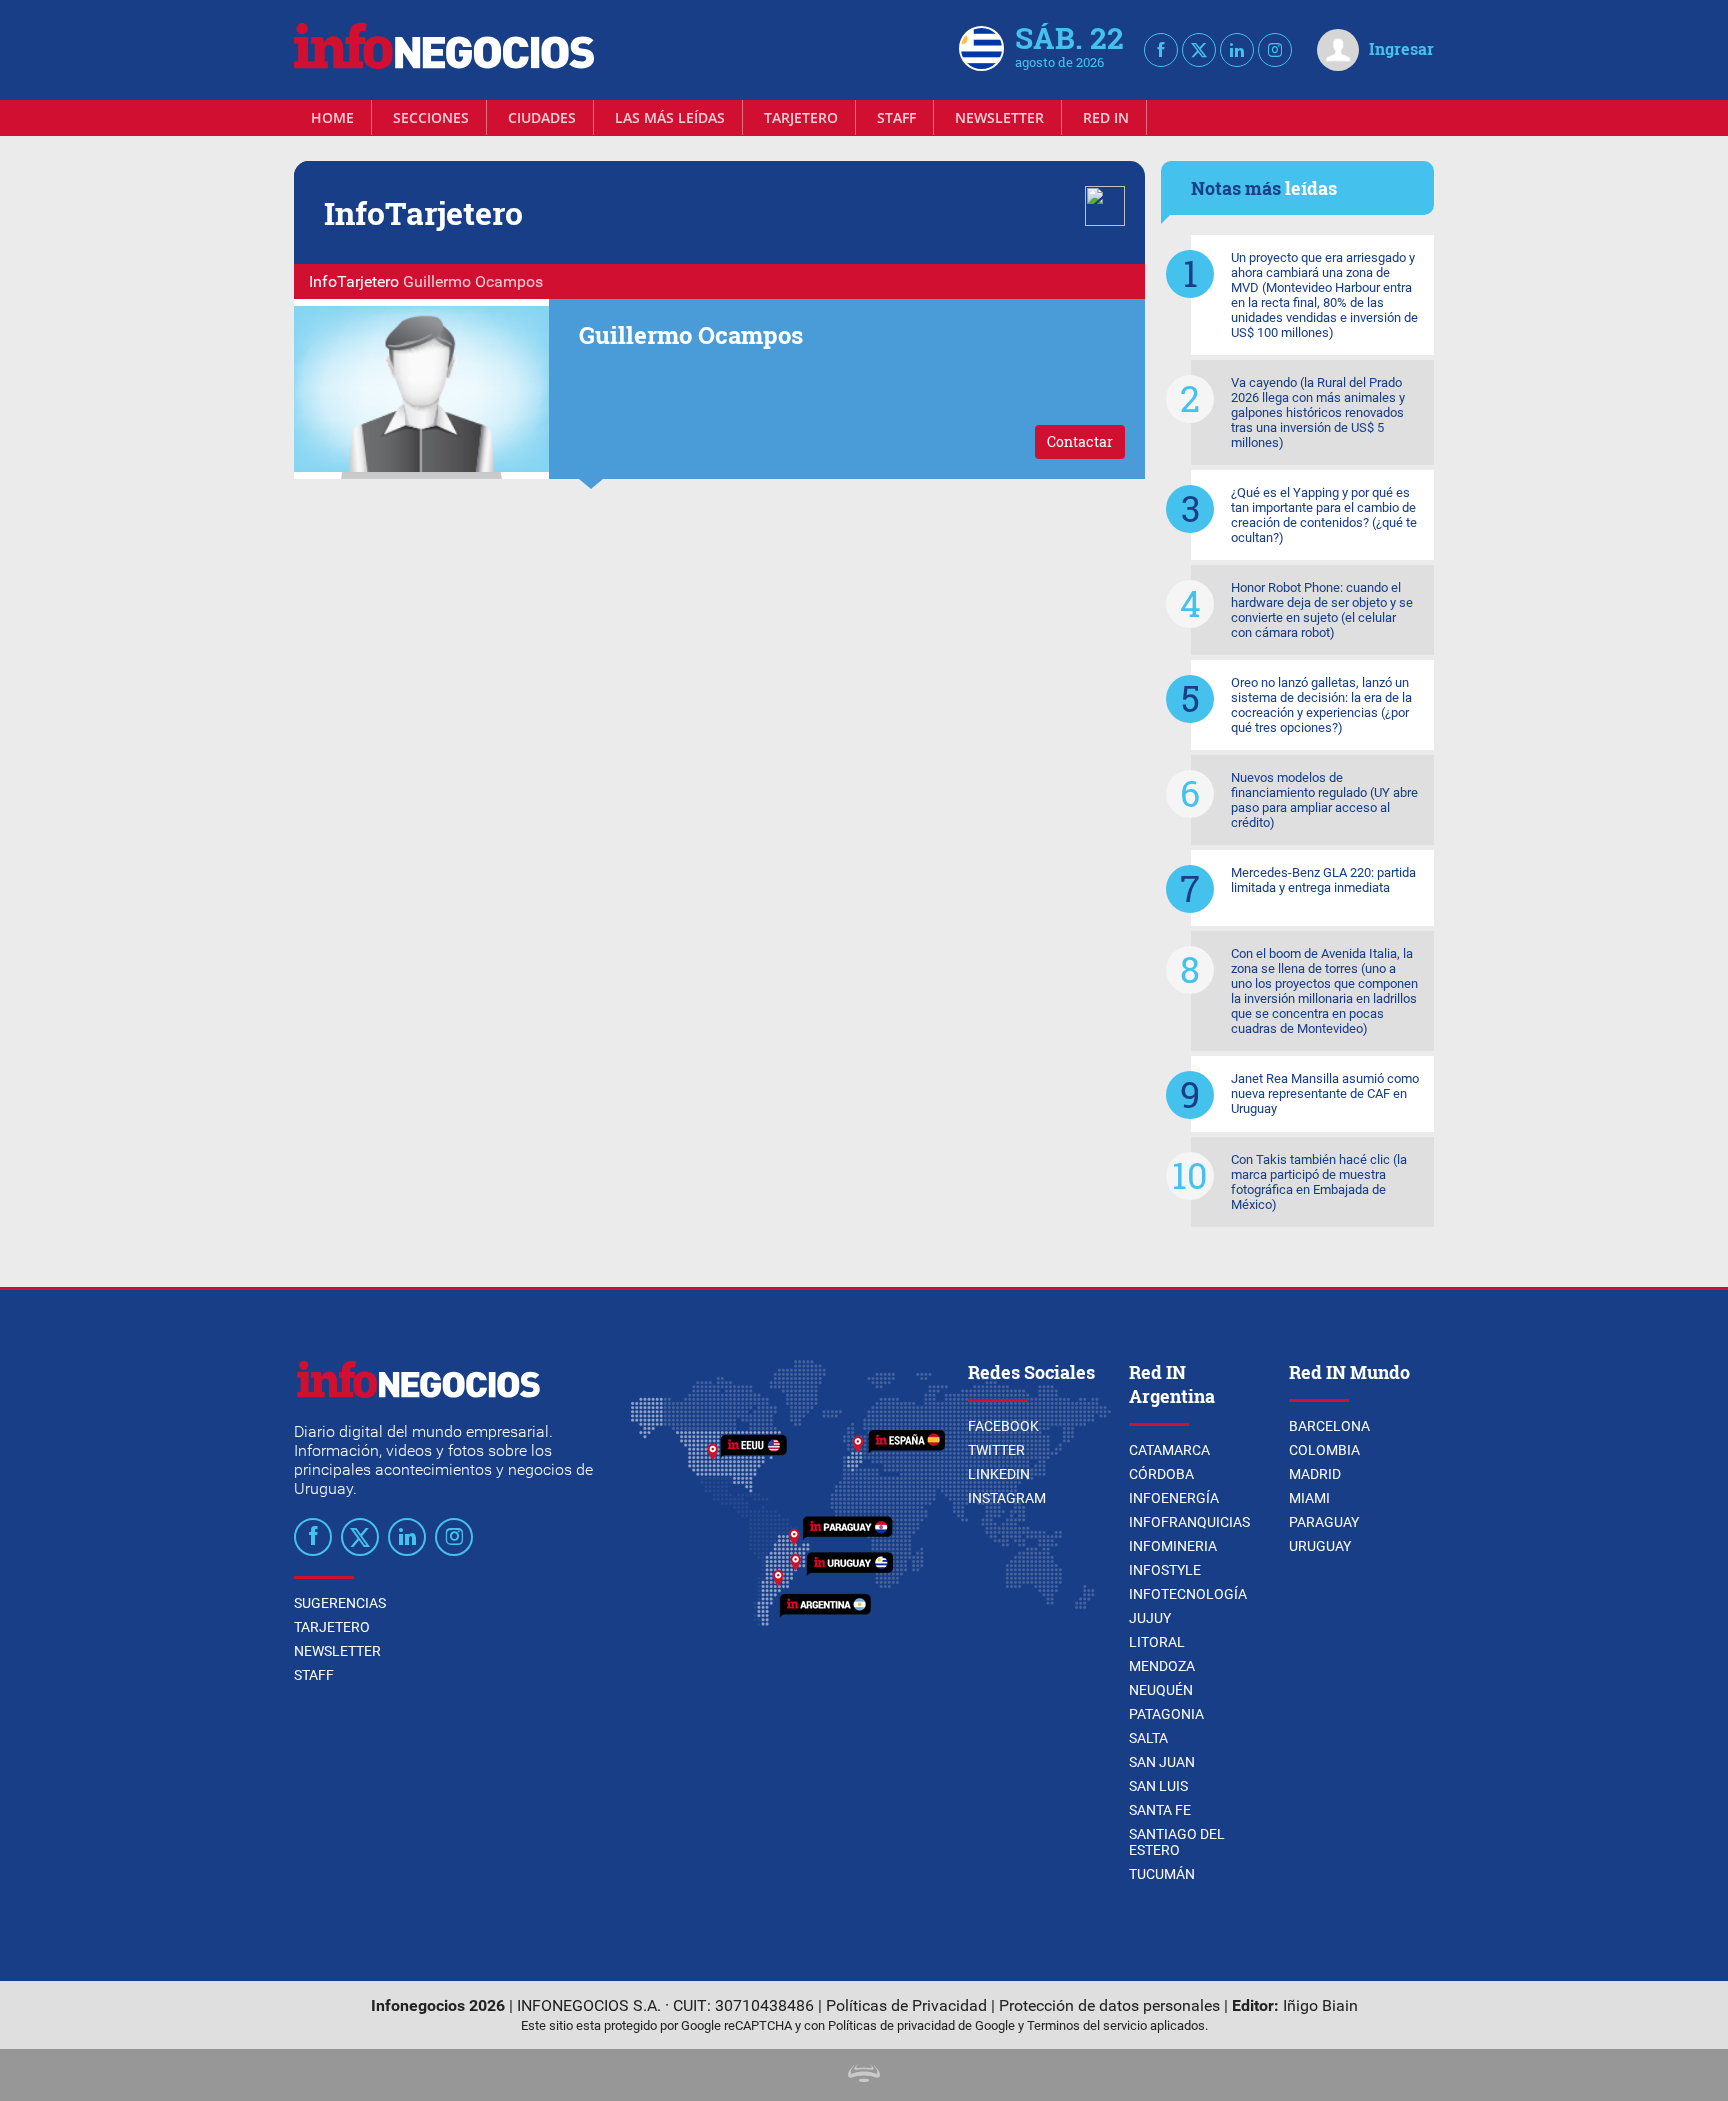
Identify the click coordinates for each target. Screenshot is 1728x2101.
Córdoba (1161, 1474)
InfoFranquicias (1189, 1522)
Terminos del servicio (1087, 2025)
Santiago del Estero (1177, 1842)
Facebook (1003, 1426)
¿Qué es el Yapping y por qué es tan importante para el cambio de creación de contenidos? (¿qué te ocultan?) (1324, 515)
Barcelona (1329, 1426)
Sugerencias (340, 1603)
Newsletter (999, 117)
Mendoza (1162, 1666)
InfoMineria (1173, 1546)
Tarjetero (801, 117)
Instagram (1007, 1498)
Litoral (1157, 1642)
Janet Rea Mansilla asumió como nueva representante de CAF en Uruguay (1325, 1093)
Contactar (1080, 441)
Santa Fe (1160, 1810)
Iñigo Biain (1320, 2005)
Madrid (1315, 1474)
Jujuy (1150, 1618)
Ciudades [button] (542, 117)
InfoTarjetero (354, 281)
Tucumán (1162, 1874)
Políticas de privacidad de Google (921, 2025)
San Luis (1158, 1786)
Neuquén (1161, 1690)
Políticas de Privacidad (906, 2005)
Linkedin (999, 1474)
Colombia (1324, 1450)
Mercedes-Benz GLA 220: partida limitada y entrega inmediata (1323, 880)
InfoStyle (1165, 1570)
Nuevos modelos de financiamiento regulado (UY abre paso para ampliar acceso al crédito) (1324, 800)
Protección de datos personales (1109, 2005)
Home (332, 117)
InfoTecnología (1188, 1594)
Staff (896, 117)
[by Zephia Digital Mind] (864, 2076)
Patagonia (1166, 1714)
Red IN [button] (1106, 117)
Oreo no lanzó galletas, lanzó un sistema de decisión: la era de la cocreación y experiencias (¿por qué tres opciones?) (1321, 705)
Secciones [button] (431, 117)
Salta (1148, 1738)
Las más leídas (670, 117)
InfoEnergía (1174, 1498)
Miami (1309, 1498)
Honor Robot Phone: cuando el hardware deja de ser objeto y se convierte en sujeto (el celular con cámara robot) (1322, 610)
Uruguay (1320, 1546)
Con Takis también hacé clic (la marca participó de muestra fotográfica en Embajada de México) (1319, 1182)
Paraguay (1324, 1522)
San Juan (1162, 1762)
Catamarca (1169, 1450)
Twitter (996, 1450)
